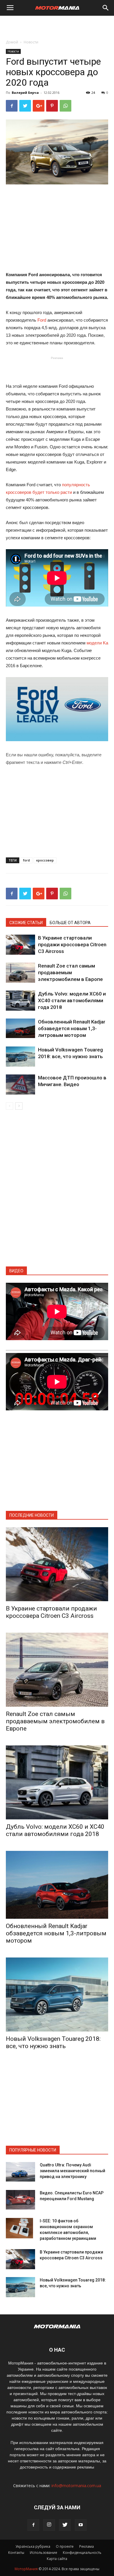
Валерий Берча (25, 92)
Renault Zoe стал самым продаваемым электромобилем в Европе (70, 972)
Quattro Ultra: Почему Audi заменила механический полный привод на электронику (72, 2171)
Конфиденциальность (82, 2553)
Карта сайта (57, 2559)
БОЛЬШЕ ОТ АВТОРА (70, 923)
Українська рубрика (33, 2546)
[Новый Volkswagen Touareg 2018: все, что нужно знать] (20, 1057)
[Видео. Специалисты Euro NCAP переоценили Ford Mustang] (20, 2200)
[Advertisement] (57, 26)
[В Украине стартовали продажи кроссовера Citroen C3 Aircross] (20, 945)
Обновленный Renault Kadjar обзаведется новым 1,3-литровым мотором (72, 1028)
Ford (42, 320)
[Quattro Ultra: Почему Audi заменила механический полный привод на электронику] (20, 2172)
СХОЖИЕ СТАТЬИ (26, 923)
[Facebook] (33, 2525)
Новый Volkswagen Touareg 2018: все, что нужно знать (53, 2042)
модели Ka (97, 643)
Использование (44, 2553)
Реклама (87, 2546)
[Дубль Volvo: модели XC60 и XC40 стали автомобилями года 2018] (20, 1001)
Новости (31, 42)
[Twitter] (65, 2525)
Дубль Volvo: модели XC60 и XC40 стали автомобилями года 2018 (72, 1000)
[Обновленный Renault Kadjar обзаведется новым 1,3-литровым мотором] (20, 1028)
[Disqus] (57, 1192)
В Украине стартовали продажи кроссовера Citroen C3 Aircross (72, 945)
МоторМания (26, 2569)
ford (26, 860)
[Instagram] (49, 2525)
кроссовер (45, 860)
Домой (12, 42)
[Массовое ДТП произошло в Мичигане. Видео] (20, 1085)
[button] (106, 8)
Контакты (16, 2553)
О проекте (65, 2546)
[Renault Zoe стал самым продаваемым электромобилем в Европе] (20, 973)
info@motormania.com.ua (76, 2486)
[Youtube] (81, 2525)
